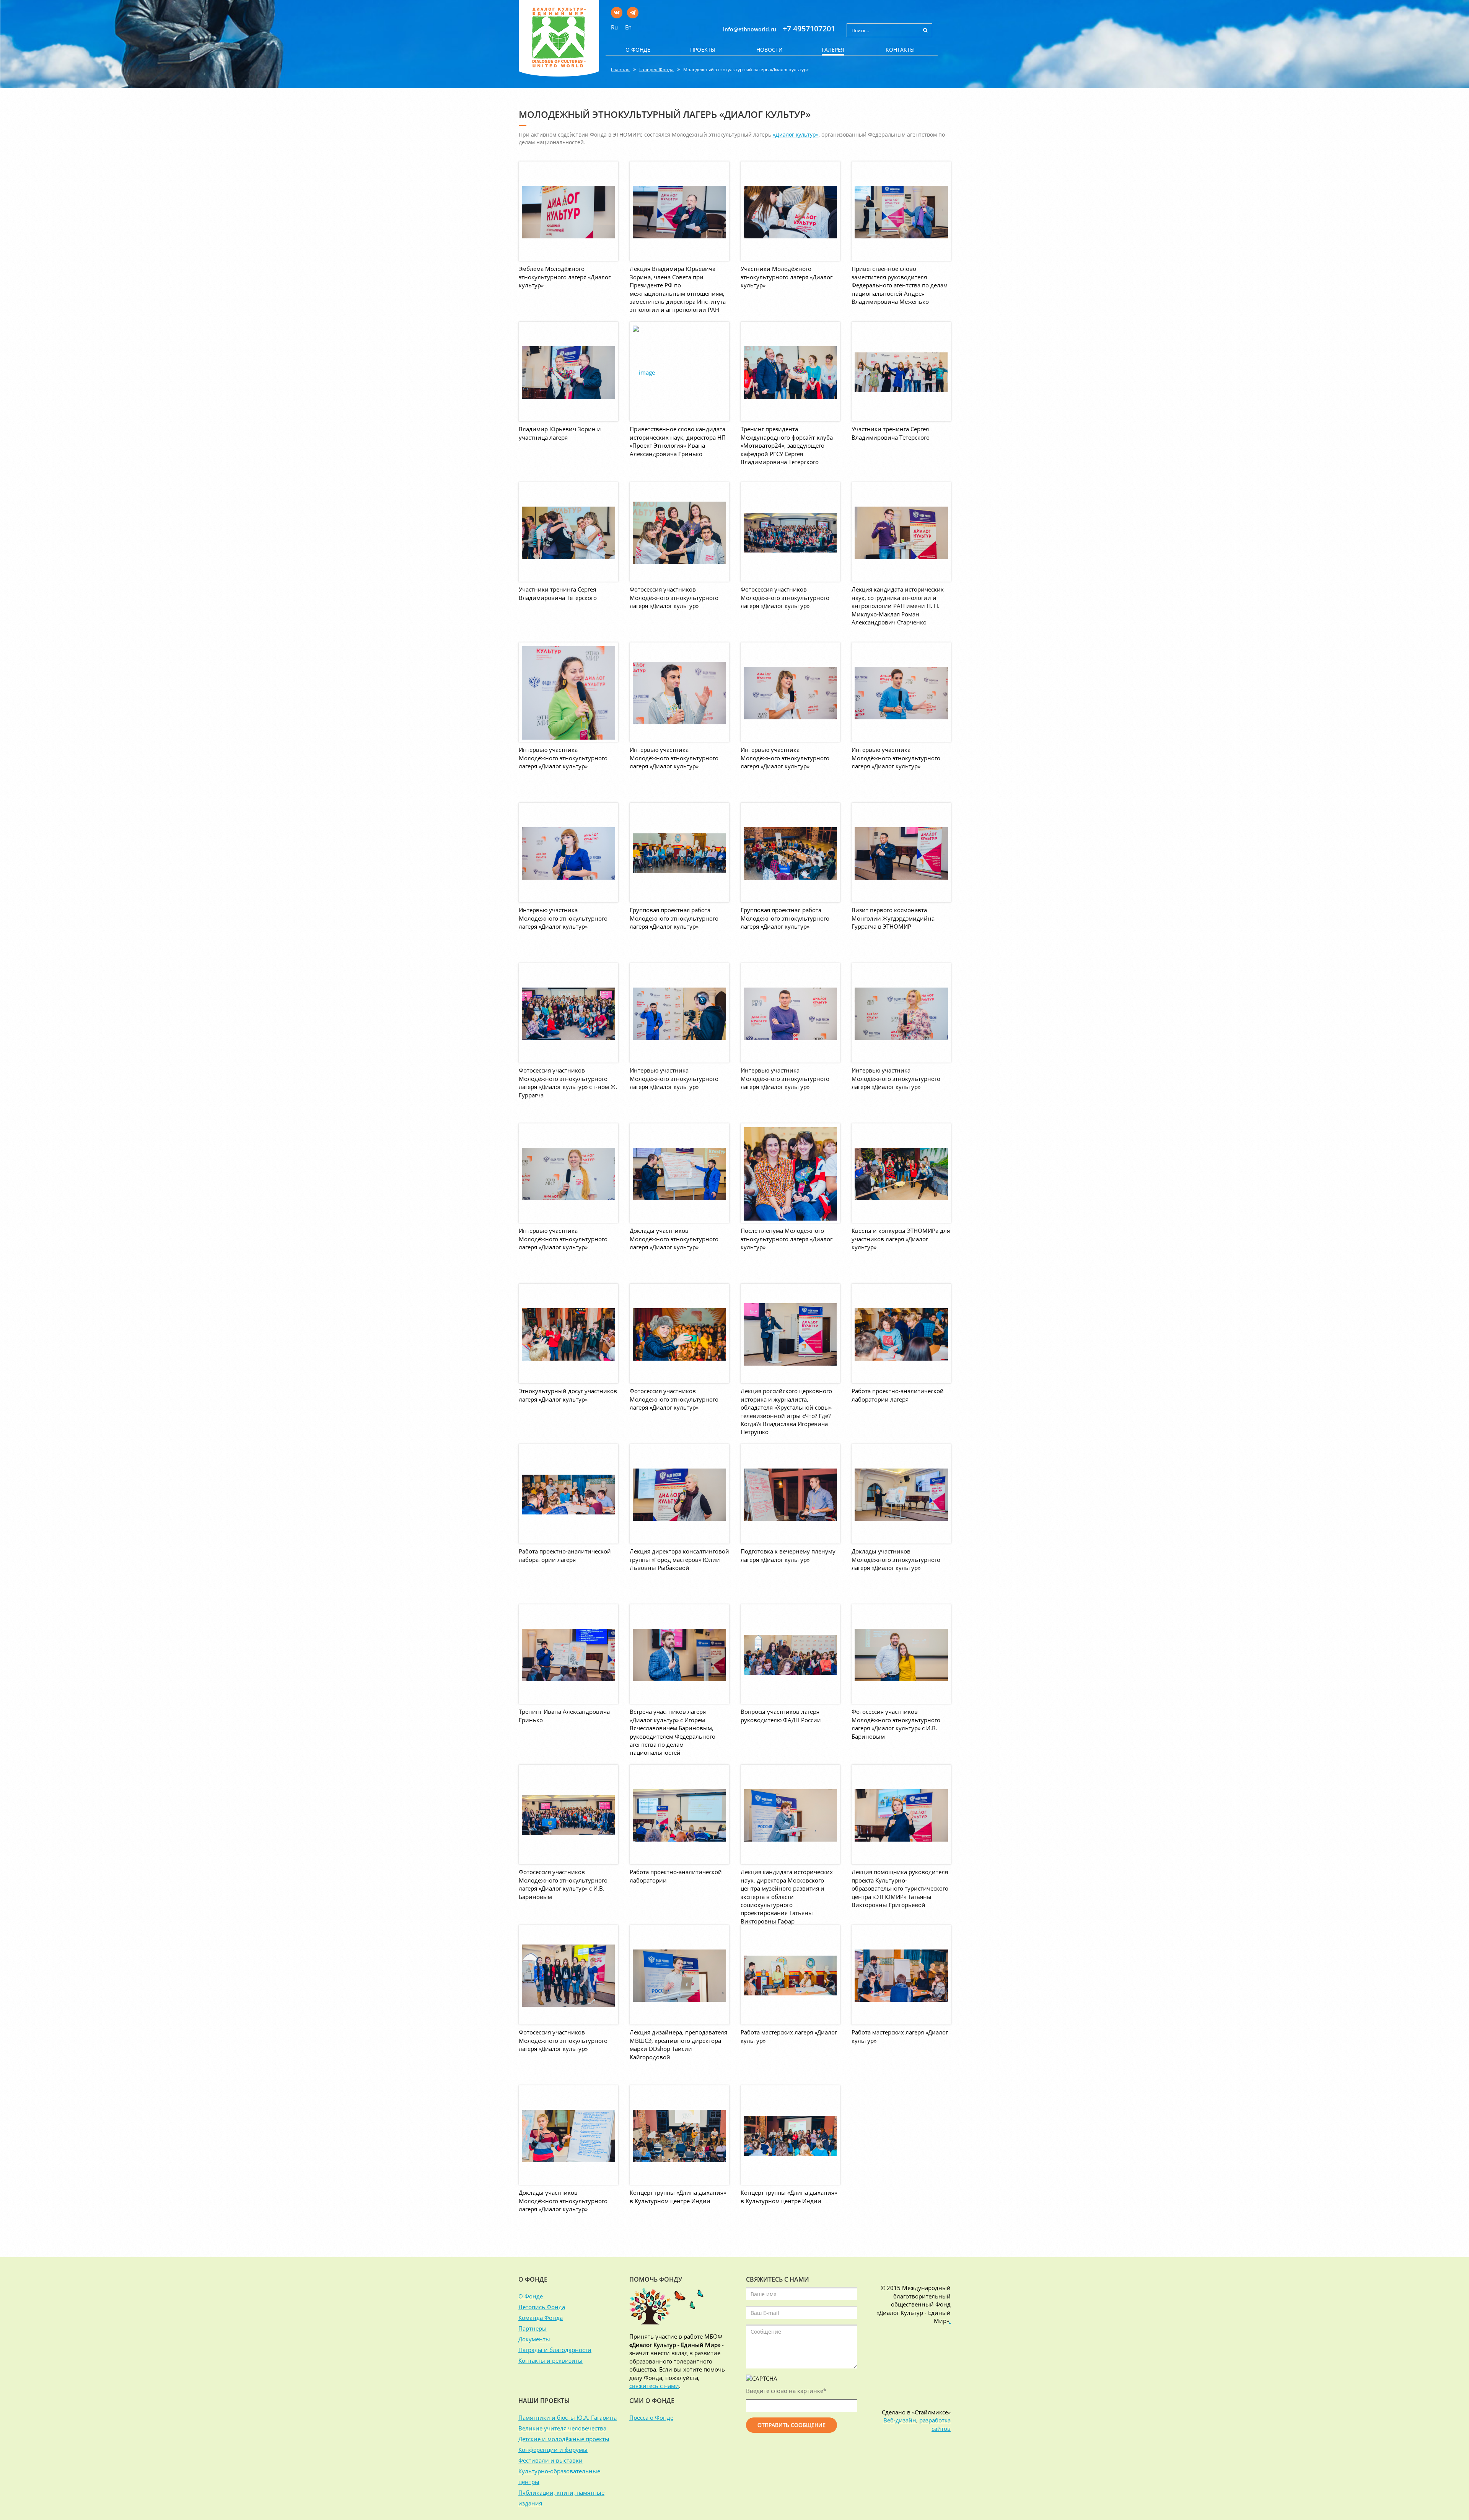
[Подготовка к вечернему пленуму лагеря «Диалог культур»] (790, 1494)
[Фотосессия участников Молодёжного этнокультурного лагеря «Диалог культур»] (679, 532)
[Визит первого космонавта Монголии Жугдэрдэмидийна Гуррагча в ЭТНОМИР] (901, 852)
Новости (770, 50)
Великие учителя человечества (562, 2428)
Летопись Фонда (542, 2307)
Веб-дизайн (900, 2420)
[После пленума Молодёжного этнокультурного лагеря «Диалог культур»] (790, 1173)
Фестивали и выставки (550, 2460)
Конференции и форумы (553, 2450)
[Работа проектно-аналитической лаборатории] (679, 1814)
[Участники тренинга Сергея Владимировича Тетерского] (901, 372)
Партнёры (533, 2328)
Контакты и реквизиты (550, 2360)
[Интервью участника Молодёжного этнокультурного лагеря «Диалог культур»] (568, 692)
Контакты (900, 50)
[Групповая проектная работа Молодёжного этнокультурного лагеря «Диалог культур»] (679, 852)
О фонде (638, 50)
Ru (614, 27)
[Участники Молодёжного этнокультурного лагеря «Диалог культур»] (790, 211)
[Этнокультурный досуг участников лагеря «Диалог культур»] (568, 1333)
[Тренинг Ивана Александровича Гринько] (568, 1654)
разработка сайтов (935, 2424)
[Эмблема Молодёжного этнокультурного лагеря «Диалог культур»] (568, 211)
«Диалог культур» (796, 134)
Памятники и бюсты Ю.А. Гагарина (568, 2417)
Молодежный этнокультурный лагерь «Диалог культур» (746, 69)
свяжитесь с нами (654, 2386)
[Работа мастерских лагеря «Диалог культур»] (790, 1975)
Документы (534, 2339)
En (628, 27)
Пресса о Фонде (651, 2417)
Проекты (703, 50)
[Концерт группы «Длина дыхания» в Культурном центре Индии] (679, 2135)
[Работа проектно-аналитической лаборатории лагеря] (901, 1333)
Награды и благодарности (555, 2350)
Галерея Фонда (656, 69)
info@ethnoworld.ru (750, 29)
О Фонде (531, 2296)
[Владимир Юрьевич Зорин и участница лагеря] (568, 372)
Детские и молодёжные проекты (564, 2439)
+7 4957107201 (809, 29)
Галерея (833, 50)
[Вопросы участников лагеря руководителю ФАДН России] (790, 1654)
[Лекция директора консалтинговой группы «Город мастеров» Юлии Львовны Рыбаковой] (679, 1494)
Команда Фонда (541, 2318)
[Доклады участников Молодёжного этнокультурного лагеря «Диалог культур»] (679, 1173)
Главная (620, 69)
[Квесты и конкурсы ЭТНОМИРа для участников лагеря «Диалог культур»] (901, 1173)
